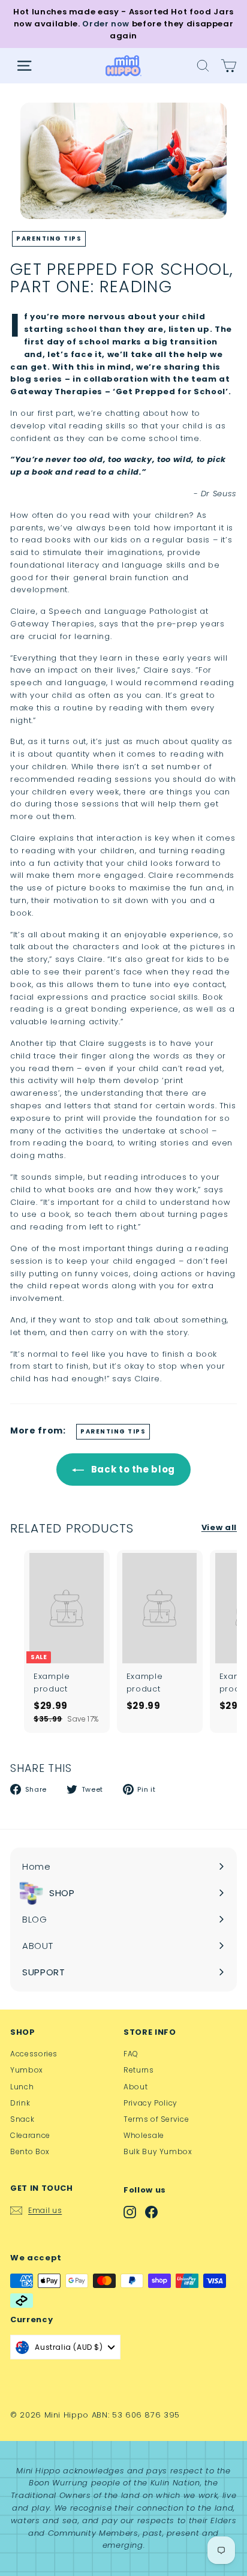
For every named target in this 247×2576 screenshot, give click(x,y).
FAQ (131, 2054)
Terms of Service (156, 2119)
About (135, 2087)
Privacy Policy (150, 2103)
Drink (20, 2103)
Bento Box (30, 2151)
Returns (139, 2070)
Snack (22, 2119)
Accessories (34, 2054)
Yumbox (27, 2070)
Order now (106, 24)
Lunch (22, 2087)
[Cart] (229, 66)
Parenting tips (49, 239)
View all (219, 1527)
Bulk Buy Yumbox (158, 2151)
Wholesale (144, 2135)
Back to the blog (132, 1469)
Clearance (30, 2135)
